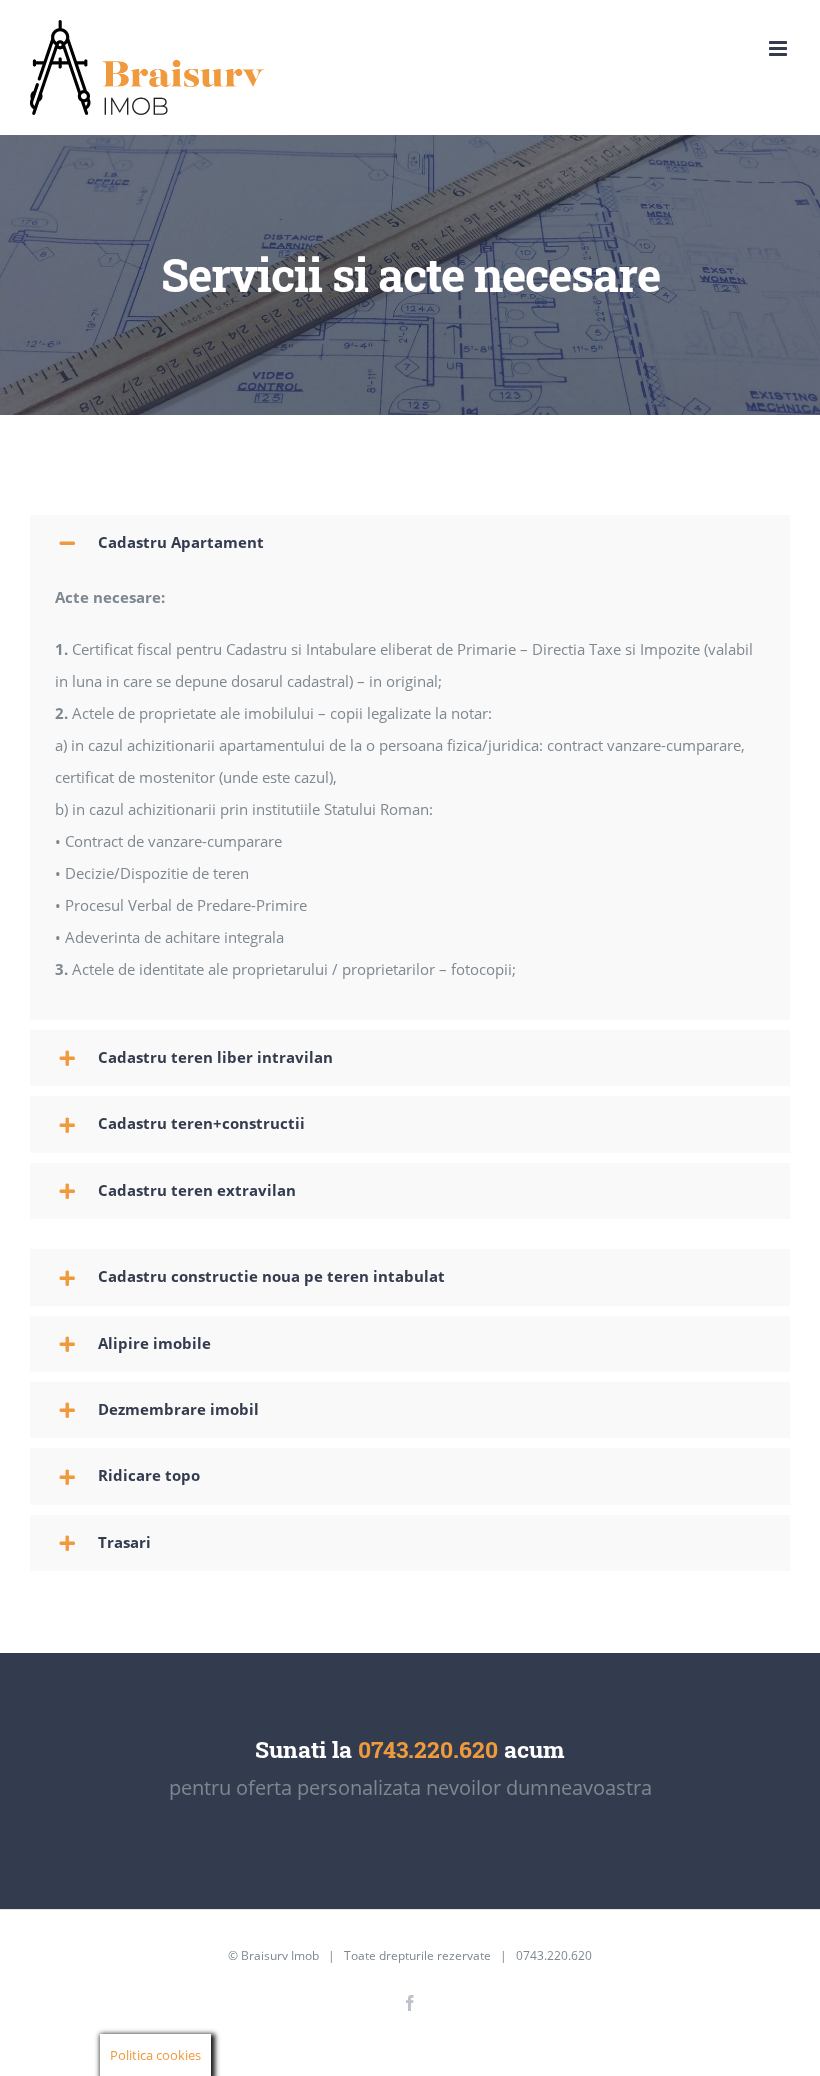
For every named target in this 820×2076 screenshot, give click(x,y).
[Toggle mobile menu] (779, 48)
